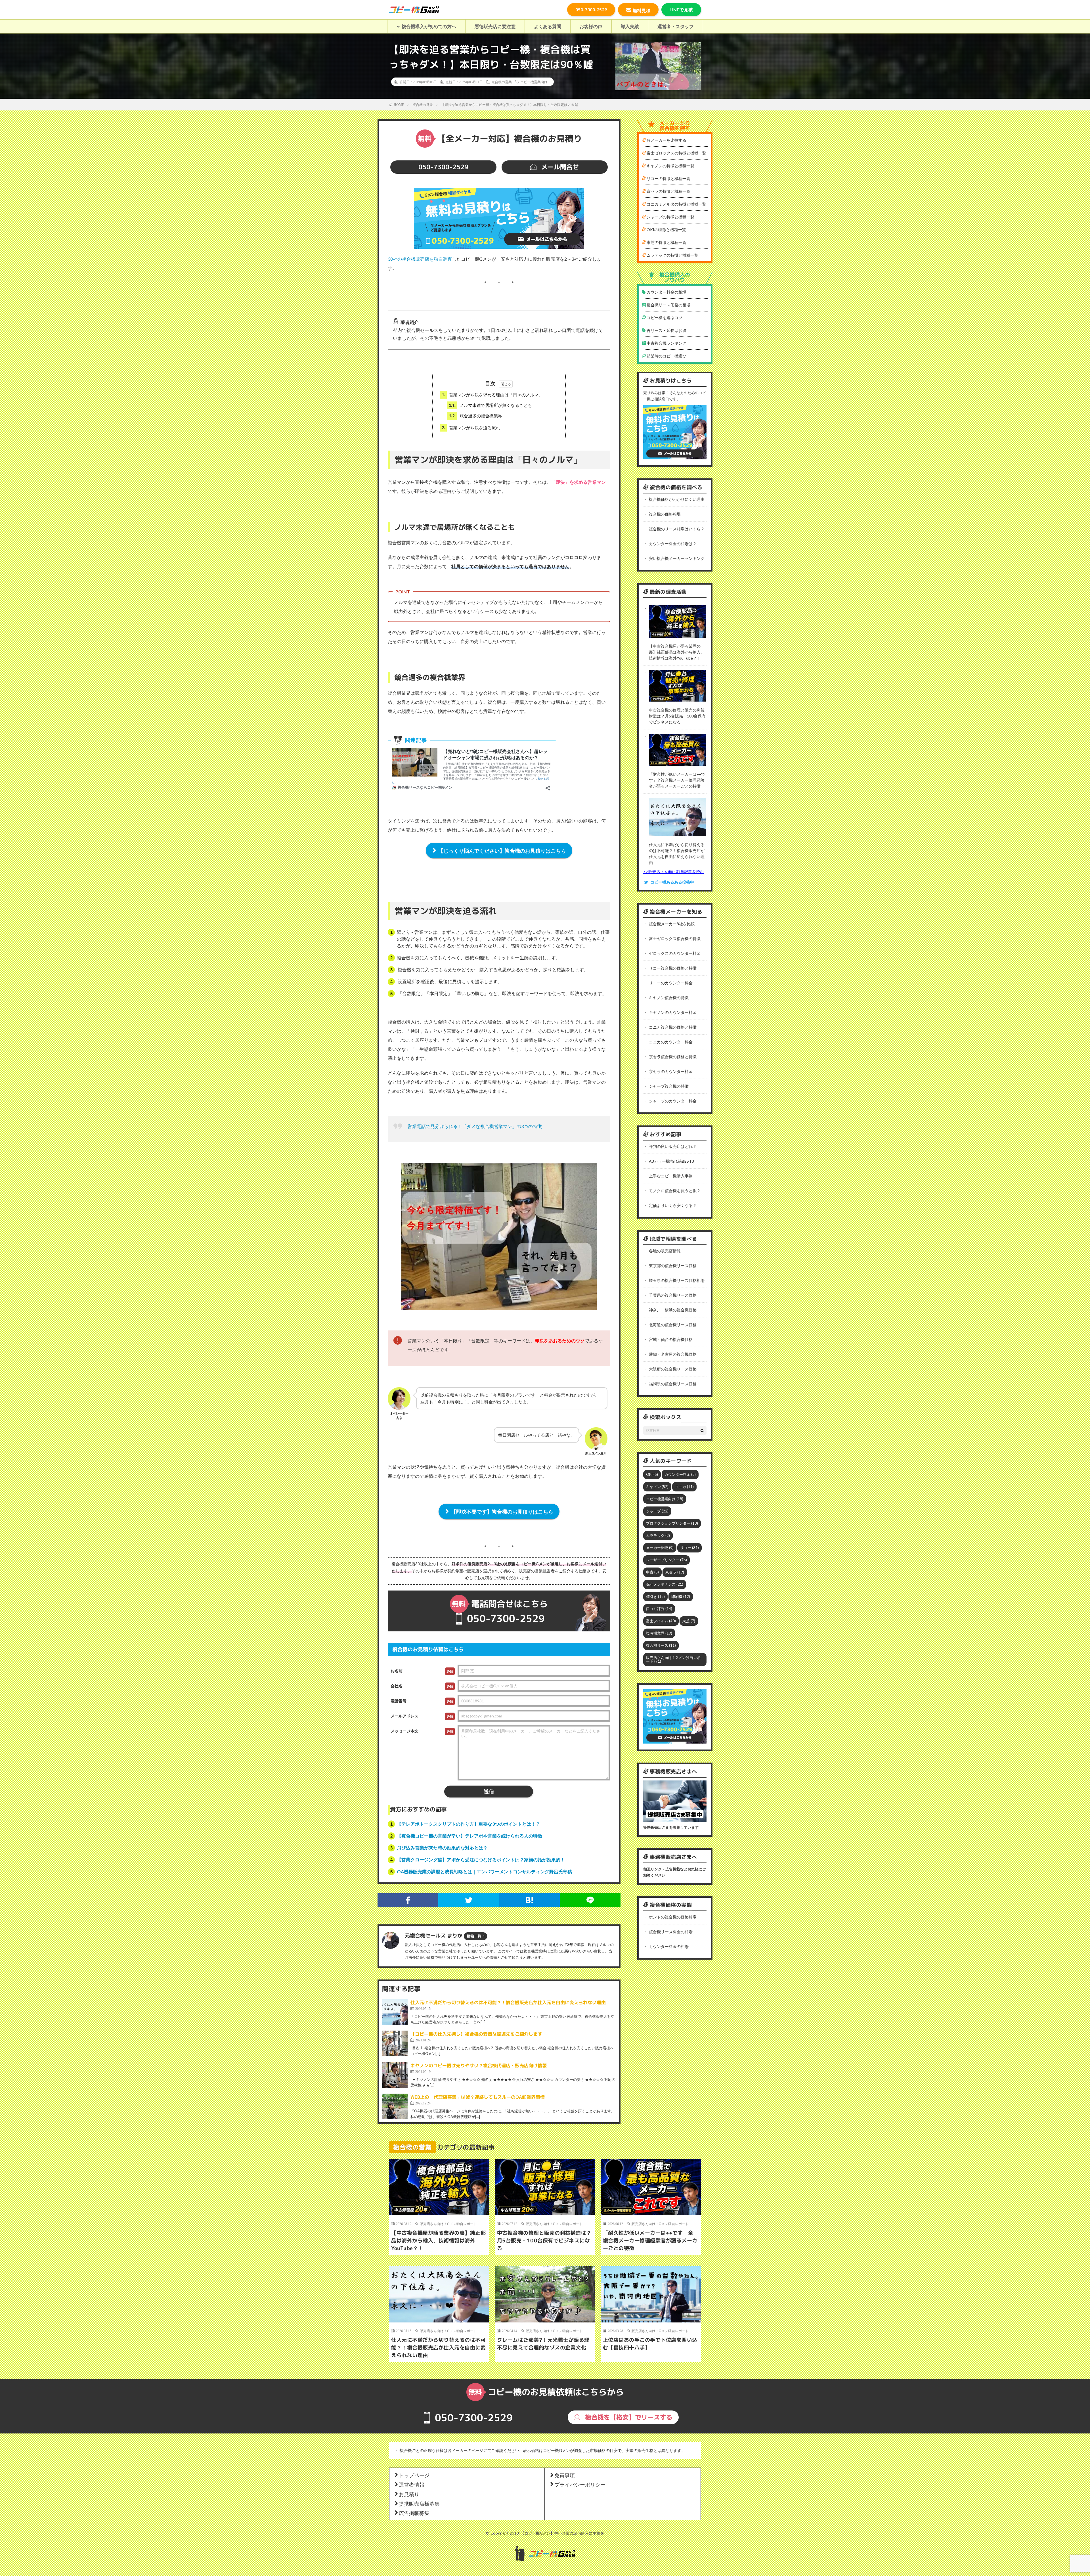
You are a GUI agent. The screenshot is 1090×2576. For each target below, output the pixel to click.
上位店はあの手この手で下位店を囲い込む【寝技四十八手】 (650, 2344)
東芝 (689, 1621)
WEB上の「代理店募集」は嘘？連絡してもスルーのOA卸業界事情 (478, 2097)
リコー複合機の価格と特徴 (673, 968)
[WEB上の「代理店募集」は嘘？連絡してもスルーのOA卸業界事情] (395, 2106)
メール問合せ (559, 167)
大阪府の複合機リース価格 (673, 1369)
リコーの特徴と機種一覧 (668, 178)
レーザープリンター (666, 1560)
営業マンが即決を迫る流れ (471, 428)
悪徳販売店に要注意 (495, 26)
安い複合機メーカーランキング (677, 558)
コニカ (684, 1487)
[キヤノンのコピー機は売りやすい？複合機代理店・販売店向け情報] (395, 2075)
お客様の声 (591, 26)
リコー (689, 1548)
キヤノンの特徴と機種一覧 (670, 166)
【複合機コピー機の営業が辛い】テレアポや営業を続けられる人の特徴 (469, 1836)
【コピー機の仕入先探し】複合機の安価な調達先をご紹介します (476, 2034)
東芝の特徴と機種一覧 (666, 242)
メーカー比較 (660, 1548)
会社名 (397, 1686)
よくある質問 (548, 26)
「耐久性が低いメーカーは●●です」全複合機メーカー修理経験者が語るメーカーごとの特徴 (677, 780)
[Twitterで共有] (469, 1900)
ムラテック (658, 1535)
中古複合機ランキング (666, 343)
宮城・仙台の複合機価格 (671, 1339)
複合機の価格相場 (665, 514)
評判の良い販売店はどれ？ (673, 1146)
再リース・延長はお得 (666, 330)
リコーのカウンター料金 (671, 983)
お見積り (409, 2494)
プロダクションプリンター (672, 1523)
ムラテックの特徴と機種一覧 (672, 255)
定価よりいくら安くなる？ (673, 1205)
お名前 (397, 1671)
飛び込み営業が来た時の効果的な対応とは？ (442, 1848)
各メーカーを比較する (666, 140)
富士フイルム (661, 1621)
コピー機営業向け (534, 82)
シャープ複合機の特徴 (669, 1086)
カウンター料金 (680, 1474)
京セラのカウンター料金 (671, 1071)
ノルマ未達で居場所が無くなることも (490, 405)
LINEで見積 (681, 10)
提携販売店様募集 (419, 2503)
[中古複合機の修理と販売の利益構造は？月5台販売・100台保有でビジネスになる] (678, 687)
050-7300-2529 (591, 10)
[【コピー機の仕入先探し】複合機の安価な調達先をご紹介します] (395, 2043)
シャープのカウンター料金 (673, 1101)
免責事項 (565, 2475)
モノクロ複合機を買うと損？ (675, 1191)
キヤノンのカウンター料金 (673, 1012)
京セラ (675, 1572)
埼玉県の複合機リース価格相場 (677, 1280)
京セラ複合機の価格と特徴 (673, 1057)
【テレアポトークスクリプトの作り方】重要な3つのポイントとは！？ (469, 1824)
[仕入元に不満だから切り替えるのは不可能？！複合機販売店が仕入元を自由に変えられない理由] (395, 2012)
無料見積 (642, 10)
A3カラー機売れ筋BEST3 (671, 1161)
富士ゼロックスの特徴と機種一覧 (676, 153)
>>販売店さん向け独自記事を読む (674, 871)
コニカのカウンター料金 (671, 1042)
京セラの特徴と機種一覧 (668, 191)
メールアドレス (404, 1716)
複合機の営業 (502, 82)
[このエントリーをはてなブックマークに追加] (529, 1900)
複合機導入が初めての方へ (429, 26)
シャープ (657, 1511)
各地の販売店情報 (665, 1251)
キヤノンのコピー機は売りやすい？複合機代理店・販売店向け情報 (479, 2066)
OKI (652, 1474)
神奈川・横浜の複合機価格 (673, 1310)
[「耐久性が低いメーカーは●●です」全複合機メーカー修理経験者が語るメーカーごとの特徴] (678, 750)
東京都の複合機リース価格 (673, 1266)
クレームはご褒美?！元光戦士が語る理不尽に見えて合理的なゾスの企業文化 (543, 2344)
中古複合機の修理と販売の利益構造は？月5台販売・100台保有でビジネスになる (677, 716)
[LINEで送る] (590, 1900)
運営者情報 (412, 2484)
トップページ (414, 2475)
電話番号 (399, 1701)
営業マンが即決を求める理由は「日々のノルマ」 (492, 395)
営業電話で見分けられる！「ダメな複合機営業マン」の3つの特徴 (475, 1126)
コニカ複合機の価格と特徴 (673, 1027)
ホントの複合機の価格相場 (673, 1917)
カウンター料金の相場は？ (673, 544)
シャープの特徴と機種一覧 (670, 217)
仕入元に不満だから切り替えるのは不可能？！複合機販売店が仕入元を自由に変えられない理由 (508, 2002)
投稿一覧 (474, 1936)
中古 (652, 1572)
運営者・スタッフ (676, 26)
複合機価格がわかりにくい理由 (677, 499)
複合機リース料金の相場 (671, 1932)
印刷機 (681, 1596)
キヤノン (657, 1487)
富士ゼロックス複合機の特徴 (675, 938)
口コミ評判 (659, 1609)
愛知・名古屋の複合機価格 (673, 1354)
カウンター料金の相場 (666, 292)
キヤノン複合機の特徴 (669, 998)
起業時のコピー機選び (666, 356)
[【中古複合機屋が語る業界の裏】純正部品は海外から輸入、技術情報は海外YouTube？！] (678, 622)
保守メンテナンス (665, 1584)
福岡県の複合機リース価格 (673, 1384)
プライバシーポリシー (580, 2484)
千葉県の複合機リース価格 (673, 1295)
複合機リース (661, 1645)
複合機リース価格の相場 (668, 305)
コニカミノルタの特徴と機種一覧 (676, 204)
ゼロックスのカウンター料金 (675, 953)
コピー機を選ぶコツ (664, 318)
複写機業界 (659, 1633)
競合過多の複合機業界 (475, 416)
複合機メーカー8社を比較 (672, 924)
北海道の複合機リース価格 (673, 1325)
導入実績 (630, 26)
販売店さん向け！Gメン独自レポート (673, 1659)
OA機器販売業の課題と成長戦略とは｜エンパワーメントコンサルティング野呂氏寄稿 (484, 1871)
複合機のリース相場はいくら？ (677, 529)
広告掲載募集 (414, 2513)
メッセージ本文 (404, 1731)
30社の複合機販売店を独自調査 (420, 259)
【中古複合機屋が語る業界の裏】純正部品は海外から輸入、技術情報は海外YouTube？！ (677, 652)
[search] (702, 1430)
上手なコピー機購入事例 (671, 1176)
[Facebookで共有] (408, 1900)
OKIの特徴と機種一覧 (666, 230)
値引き (655, 1596)
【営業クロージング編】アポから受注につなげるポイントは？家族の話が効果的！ (481, 1860)
